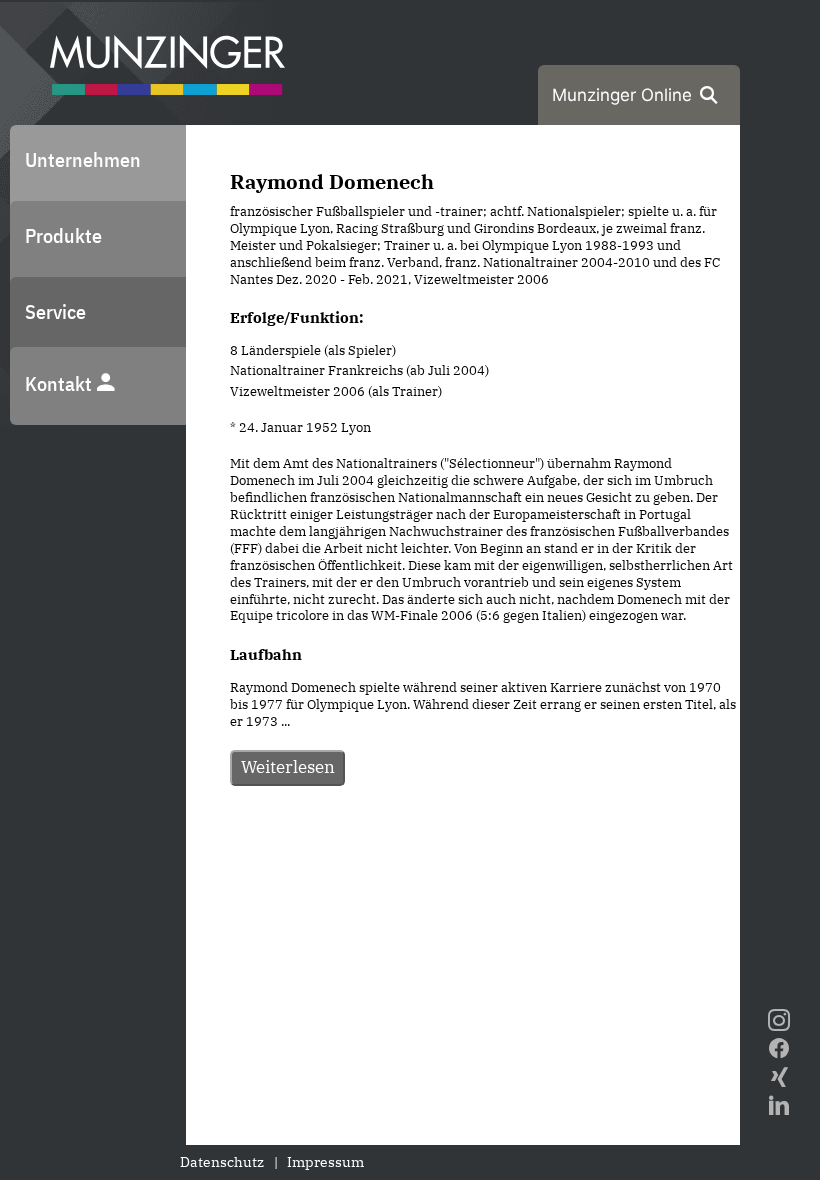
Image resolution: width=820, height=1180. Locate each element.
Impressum (325, 1162)
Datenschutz (222, 1162)
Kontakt (60, 383)
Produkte (63, 235)
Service (55, 311)
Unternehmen (83, 159)
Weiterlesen (288, 767)
